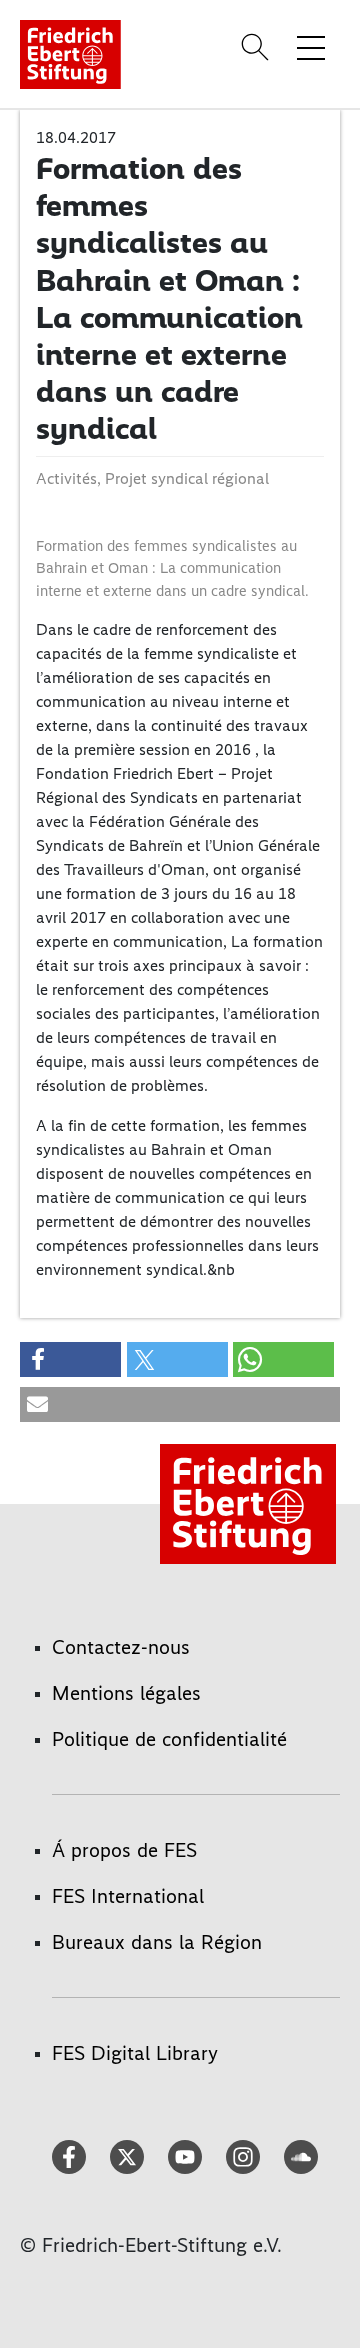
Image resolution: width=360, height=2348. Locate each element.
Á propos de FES (124, 1850)
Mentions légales (126, 1693)
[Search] (258, 47)
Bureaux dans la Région (157, 1942)
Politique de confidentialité (169, 1739)
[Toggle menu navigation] (311, 47)
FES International (128, 1896)
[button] (70, 1359)
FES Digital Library (135, 2053)
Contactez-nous (121, 1647)
